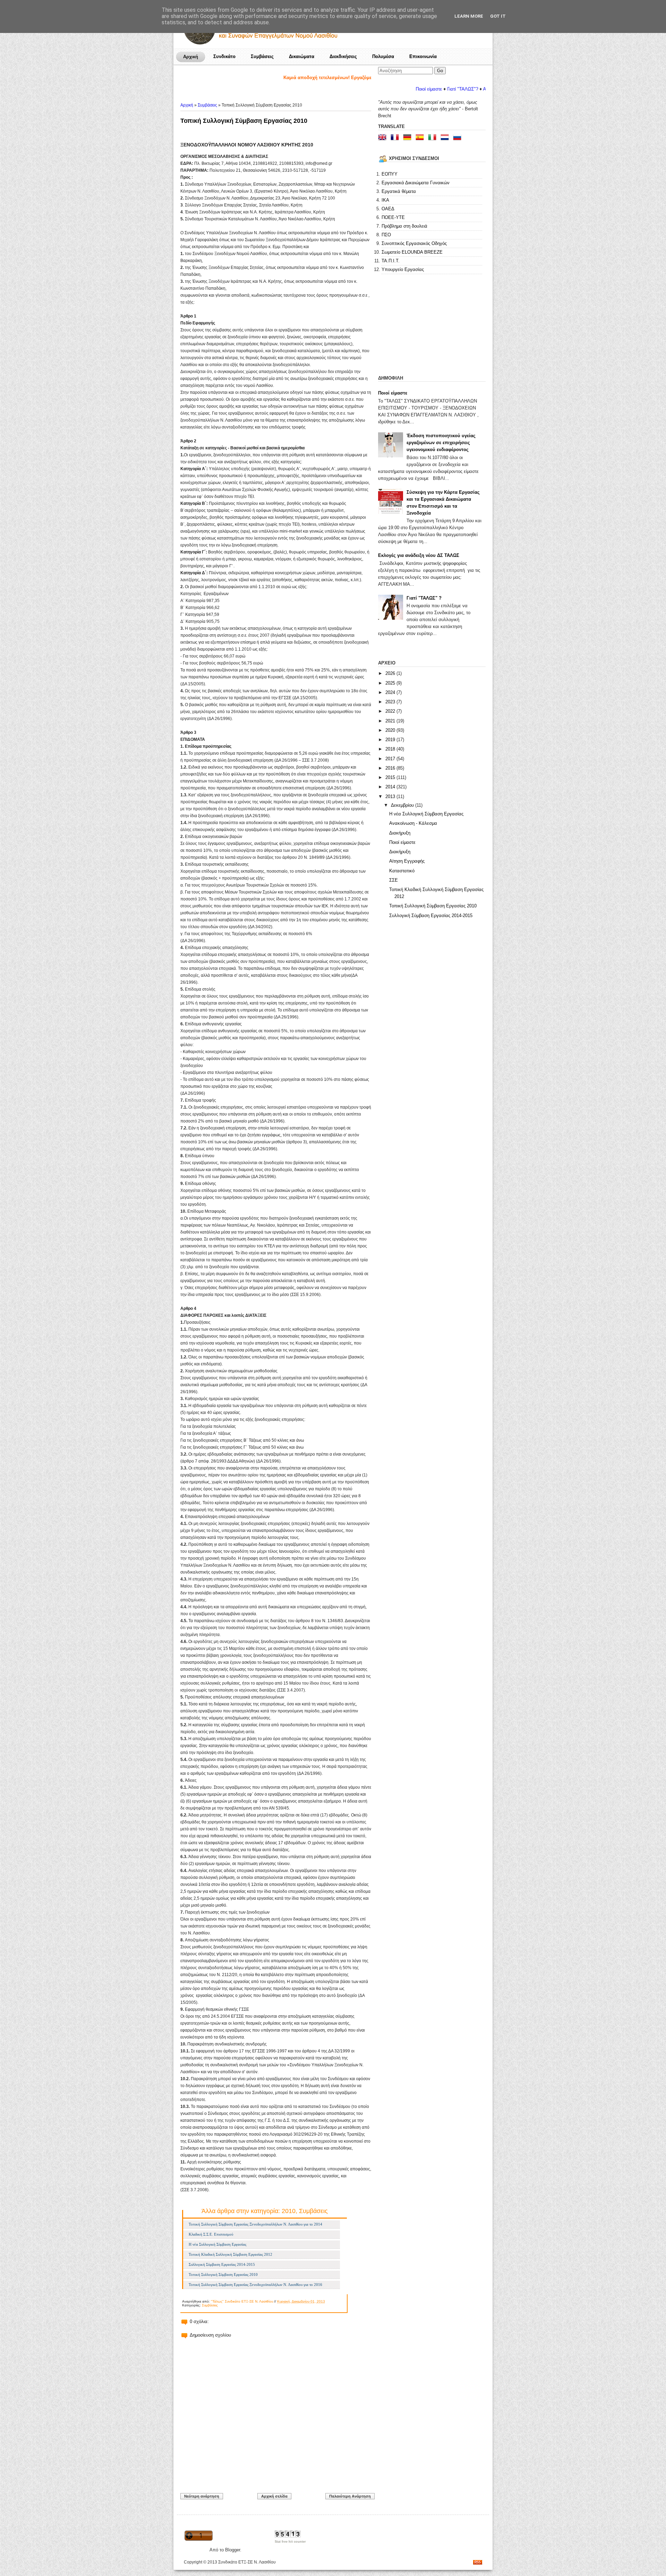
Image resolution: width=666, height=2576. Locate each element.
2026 (391, 673)
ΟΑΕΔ (388, 209)
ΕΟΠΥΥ (390, 174)
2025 (391, 683)
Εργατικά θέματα (399, 191)
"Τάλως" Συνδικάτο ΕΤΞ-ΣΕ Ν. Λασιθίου (242, 2301)
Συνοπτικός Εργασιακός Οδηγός (414, 243)
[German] (409, 138)
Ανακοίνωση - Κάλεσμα (413, 823)
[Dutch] (446, 138)
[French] (396, 138)
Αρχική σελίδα (274, 2496)
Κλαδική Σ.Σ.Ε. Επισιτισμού (211, 2234)
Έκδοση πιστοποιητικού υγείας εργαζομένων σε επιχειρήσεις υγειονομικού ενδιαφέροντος (441, 443)
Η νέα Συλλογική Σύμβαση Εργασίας (217, 2244)
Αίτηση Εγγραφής (407, 861)
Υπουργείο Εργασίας (403, 269)
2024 (391, 692)
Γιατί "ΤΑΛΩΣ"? (388, 89)
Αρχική (191, 57)
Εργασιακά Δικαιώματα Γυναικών (416, 183)
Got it (498, 16)
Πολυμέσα (383, 56)
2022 (391, 711)
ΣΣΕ (394, 880)
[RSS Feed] (478, 2563)
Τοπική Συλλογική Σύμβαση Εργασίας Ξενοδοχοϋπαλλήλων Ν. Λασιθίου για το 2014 (255, 2224)
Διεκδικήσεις (343, 56)
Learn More (469, 16)
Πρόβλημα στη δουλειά (404, 226)
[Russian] (459, 138)
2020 (391, 730)
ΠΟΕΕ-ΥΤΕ (393, 217)
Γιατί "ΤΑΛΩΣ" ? (424, 598)
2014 (391, 787)
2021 (391, 721)
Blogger (233, 2550)
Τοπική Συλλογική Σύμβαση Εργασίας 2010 (244, 121)
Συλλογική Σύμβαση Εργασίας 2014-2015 (222, 2264)
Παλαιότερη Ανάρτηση (350, 2496)
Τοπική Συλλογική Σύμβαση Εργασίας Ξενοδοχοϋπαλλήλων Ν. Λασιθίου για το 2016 (255, 2285)
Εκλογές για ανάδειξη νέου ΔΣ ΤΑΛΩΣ (419, 555)
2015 (391, 777)
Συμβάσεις (262, 56)
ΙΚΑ (385, 200)
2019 (391, 740)
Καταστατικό (402, 871)
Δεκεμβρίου (403, 805)
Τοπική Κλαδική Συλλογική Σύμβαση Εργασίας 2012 (230, 2254)
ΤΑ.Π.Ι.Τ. (391, 261)
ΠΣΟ (386, 235)
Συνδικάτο (224, 56)
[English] (384, 138)
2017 (391, 759)
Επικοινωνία (423, 56)
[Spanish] (421, 138)
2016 (391, 768)
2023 (391, 702)
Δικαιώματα (302, 56)
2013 (391, 796)
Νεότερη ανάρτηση (202, 2496)
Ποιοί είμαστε (393, 393)
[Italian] (434, 138)
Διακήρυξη (400, 833)
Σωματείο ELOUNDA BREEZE (412, 252)
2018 (391, 749)
